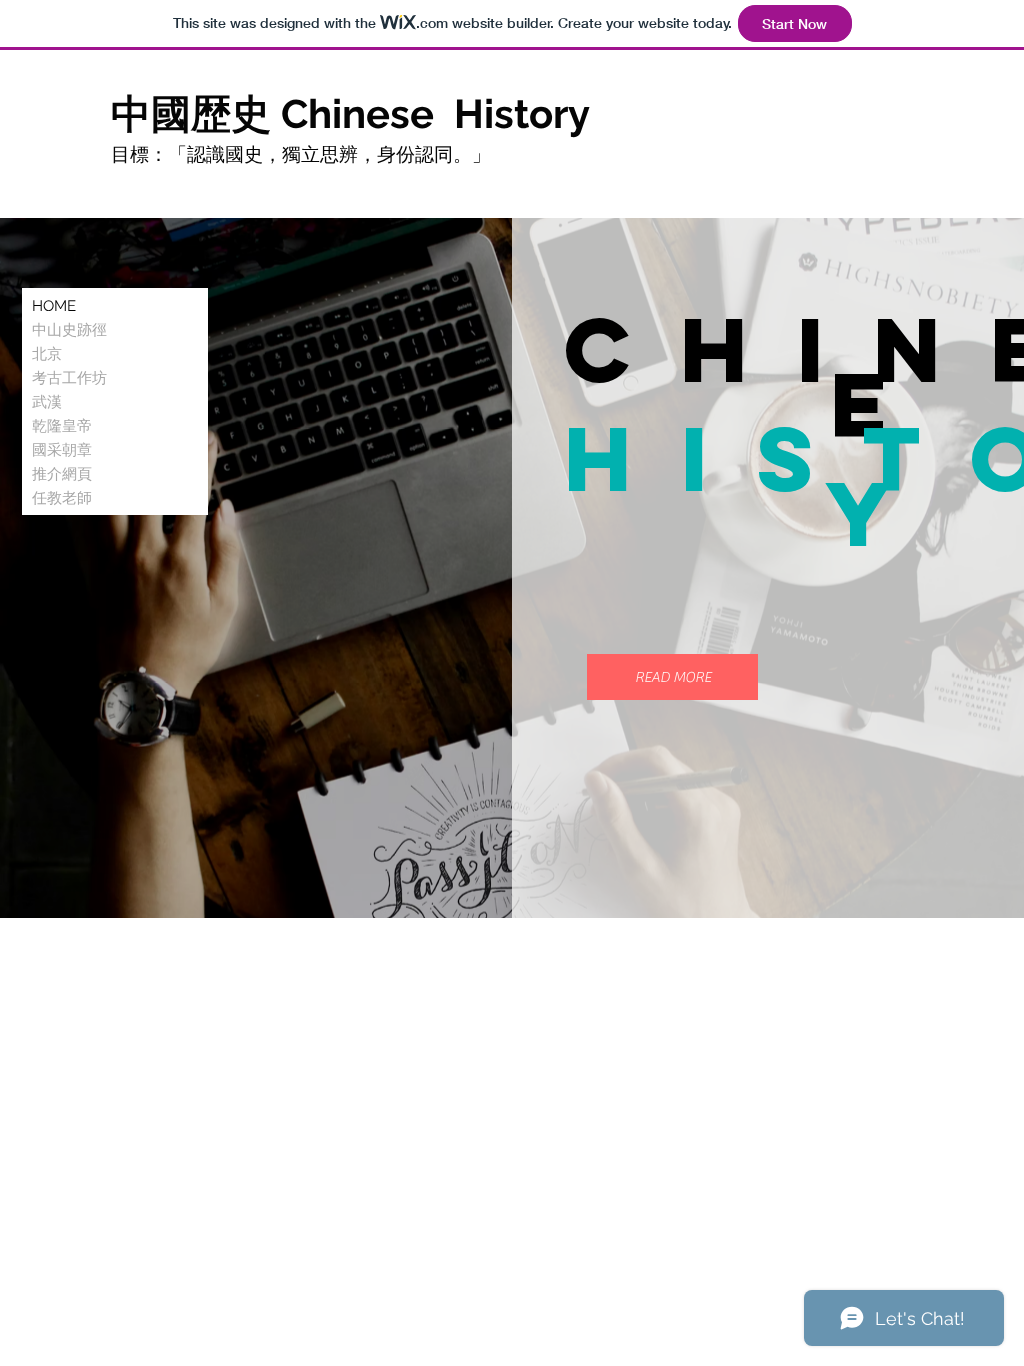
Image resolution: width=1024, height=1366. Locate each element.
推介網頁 (62, 474)
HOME (54, 306)
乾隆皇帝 (62, 426)
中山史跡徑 (69, 330)
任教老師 (62, 498)
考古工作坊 (69, 378)
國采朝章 (62, 450)
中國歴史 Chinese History (355, 113)
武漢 (47, 402)
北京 (47, 354)
